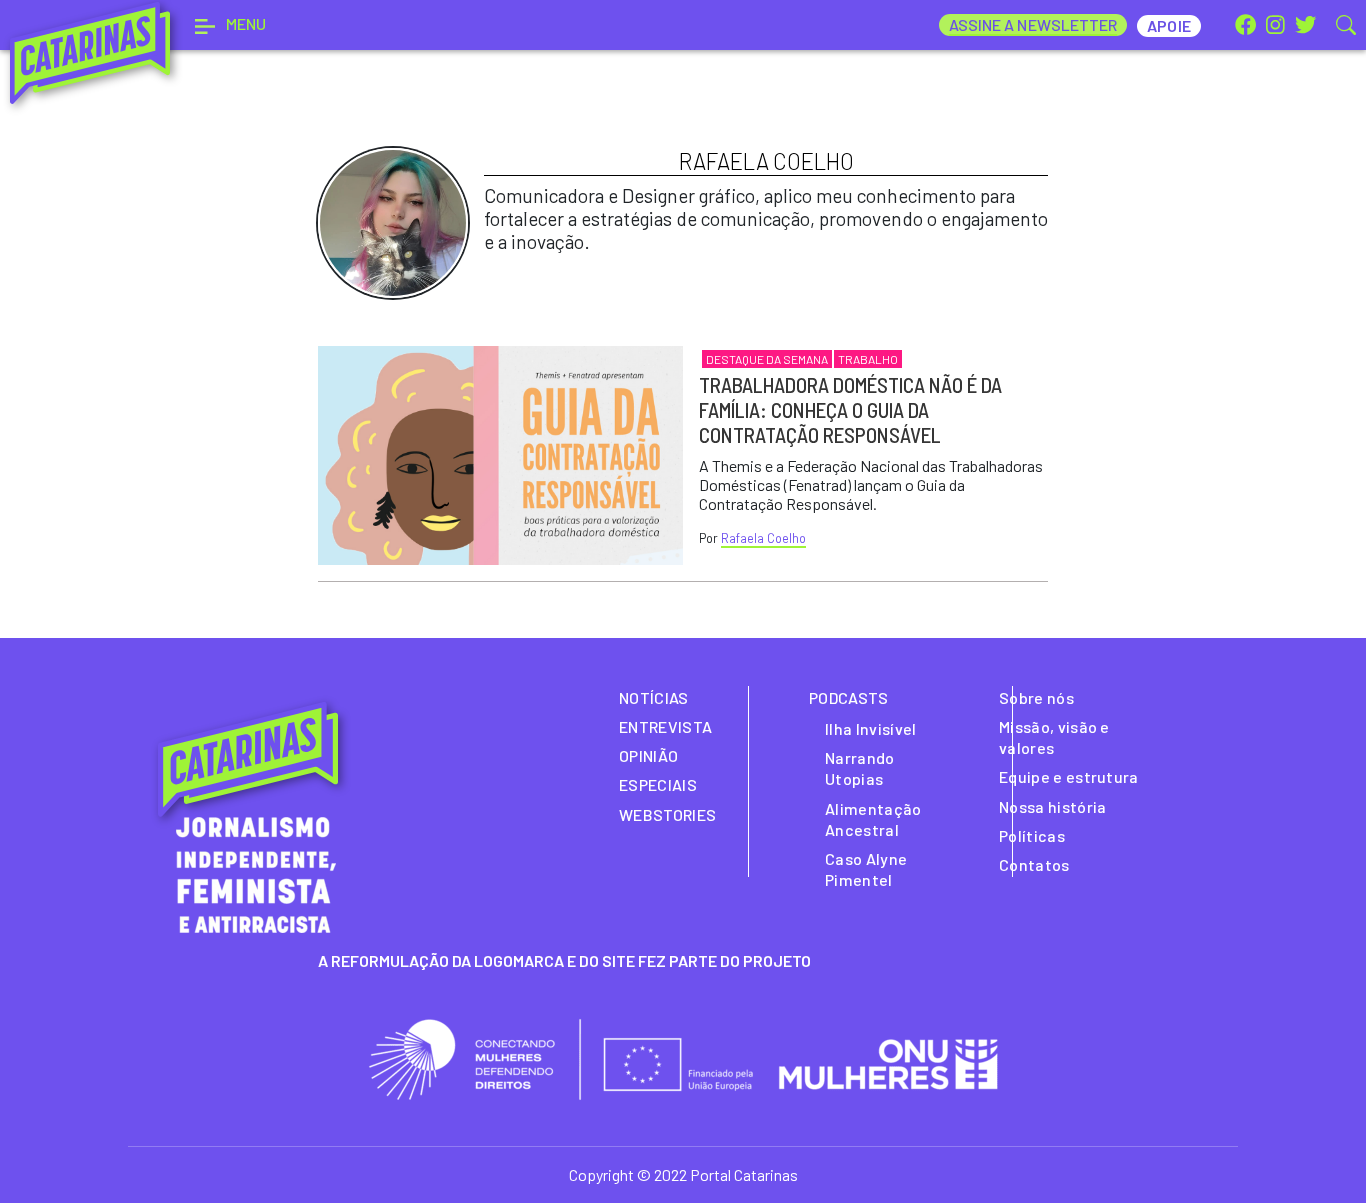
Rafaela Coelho (763, 538)
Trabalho (868, 359)
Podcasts (849, 697)
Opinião (648, 755)
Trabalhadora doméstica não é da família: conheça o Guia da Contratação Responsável (850, 409)
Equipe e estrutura (1069, 776)
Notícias (654, 697)
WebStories (667, 814)
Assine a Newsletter (1033, 24)
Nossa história (1052, 806)
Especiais (658, 784)
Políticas (1032, 835)
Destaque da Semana (767, 359)
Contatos (1034, 864)
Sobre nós (1036, 697)
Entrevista (665, 726)
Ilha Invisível (870, 728)
